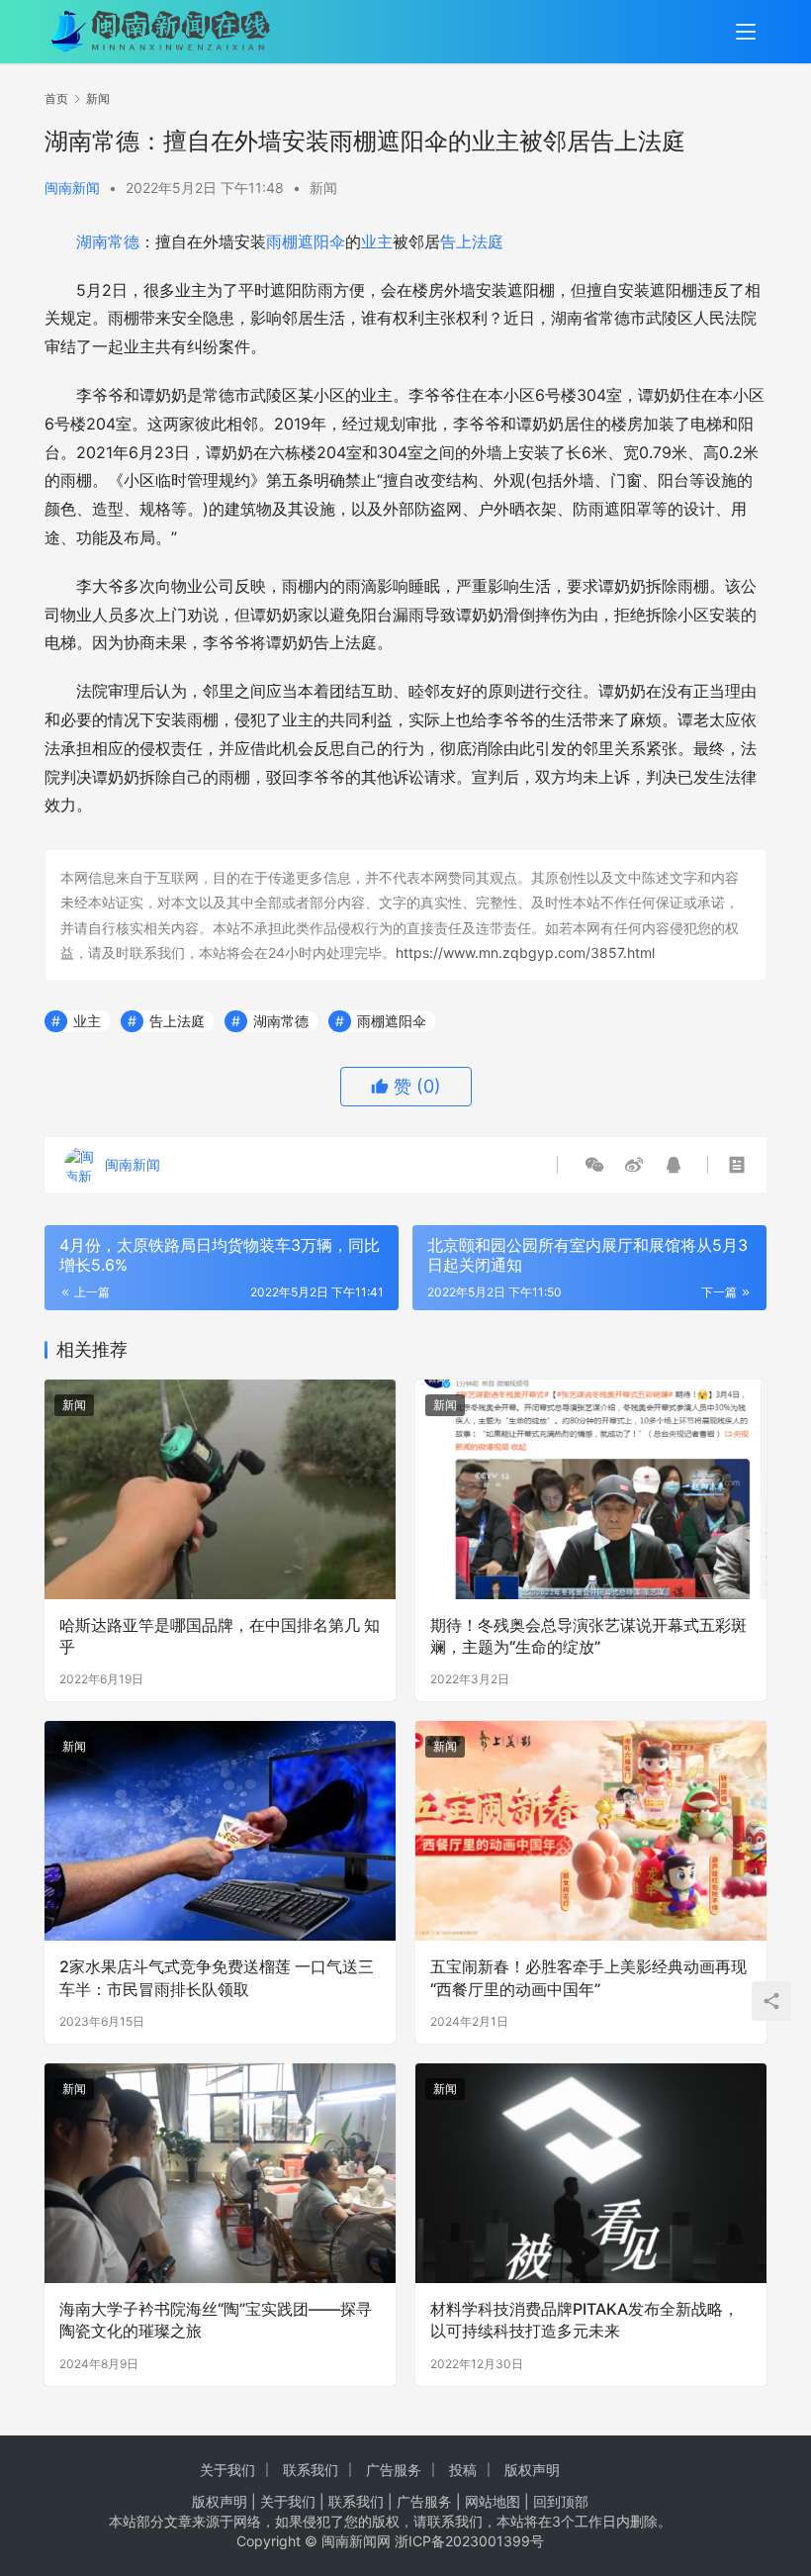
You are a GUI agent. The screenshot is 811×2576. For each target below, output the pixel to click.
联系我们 (311, 2470)
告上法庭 (472, 241)
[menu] (746, 32)
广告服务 (394, 2470)
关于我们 (227, 2470)
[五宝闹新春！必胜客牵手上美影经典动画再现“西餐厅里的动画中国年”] (591, 1831)
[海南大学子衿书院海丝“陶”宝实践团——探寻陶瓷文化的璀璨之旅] (220, 2173)
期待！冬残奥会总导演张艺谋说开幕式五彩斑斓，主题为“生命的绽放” (588, 1636)
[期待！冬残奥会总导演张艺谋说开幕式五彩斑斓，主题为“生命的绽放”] (591, 1489)
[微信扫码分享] (594, 1165)
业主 (377, 241)
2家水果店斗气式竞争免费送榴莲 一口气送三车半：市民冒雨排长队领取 (217, 1977)
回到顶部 (561, 2501)
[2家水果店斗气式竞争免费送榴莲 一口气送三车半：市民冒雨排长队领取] (220, 1831)
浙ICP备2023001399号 (469, 2541)
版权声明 (532, 2470)
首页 (56, 98)
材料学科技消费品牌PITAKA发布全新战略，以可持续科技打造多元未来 (585, 2320)
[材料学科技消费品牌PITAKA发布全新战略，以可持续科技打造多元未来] (591, 2173)
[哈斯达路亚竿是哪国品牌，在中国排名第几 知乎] (220, 1489)
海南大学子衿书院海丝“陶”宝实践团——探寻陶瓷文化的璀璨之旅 (216, 2320)
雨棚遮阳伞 (306, 241)
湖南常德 (108, 241)
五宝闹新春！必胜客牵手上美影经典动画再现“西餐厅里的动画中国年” (588, 1977)
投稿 (463, 2470)
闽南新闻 (72, 188)
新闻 (323, 188)
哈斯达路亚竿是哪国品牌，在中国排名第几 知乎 (220, 1636)
